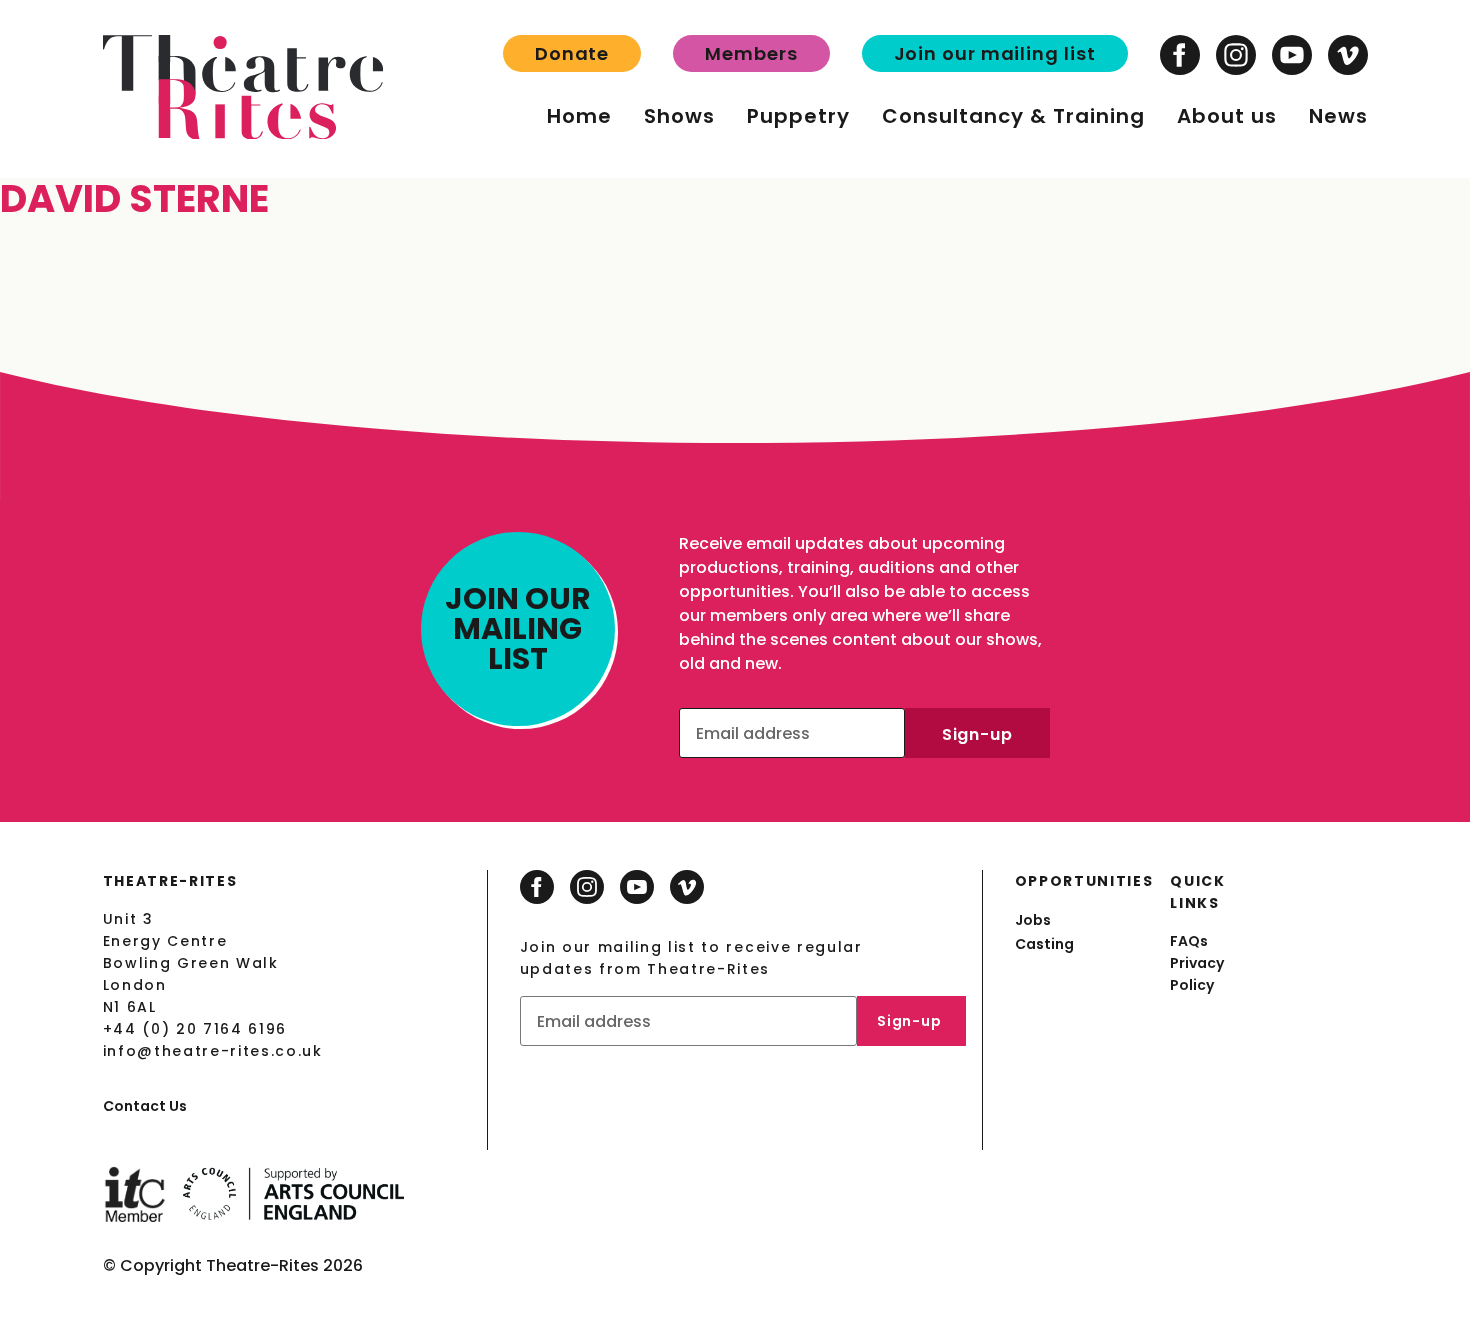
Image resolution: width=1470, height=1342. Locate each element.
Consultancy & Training (1013, 116)
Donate (572, 53)
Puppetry (798, 116)
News (1338, 116)
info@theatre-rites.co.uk (213, 1051)
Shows (679, 116)
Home (579, 116)
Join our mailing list (995, 53)
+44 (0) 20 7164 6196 (195, 1029)
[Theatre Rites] (243, 133)
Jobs (1033, 920)
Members (751, 53)
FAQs (1189, 941)
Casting (1044, 944)
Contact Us (145, 1106)
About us (1227, 116)
